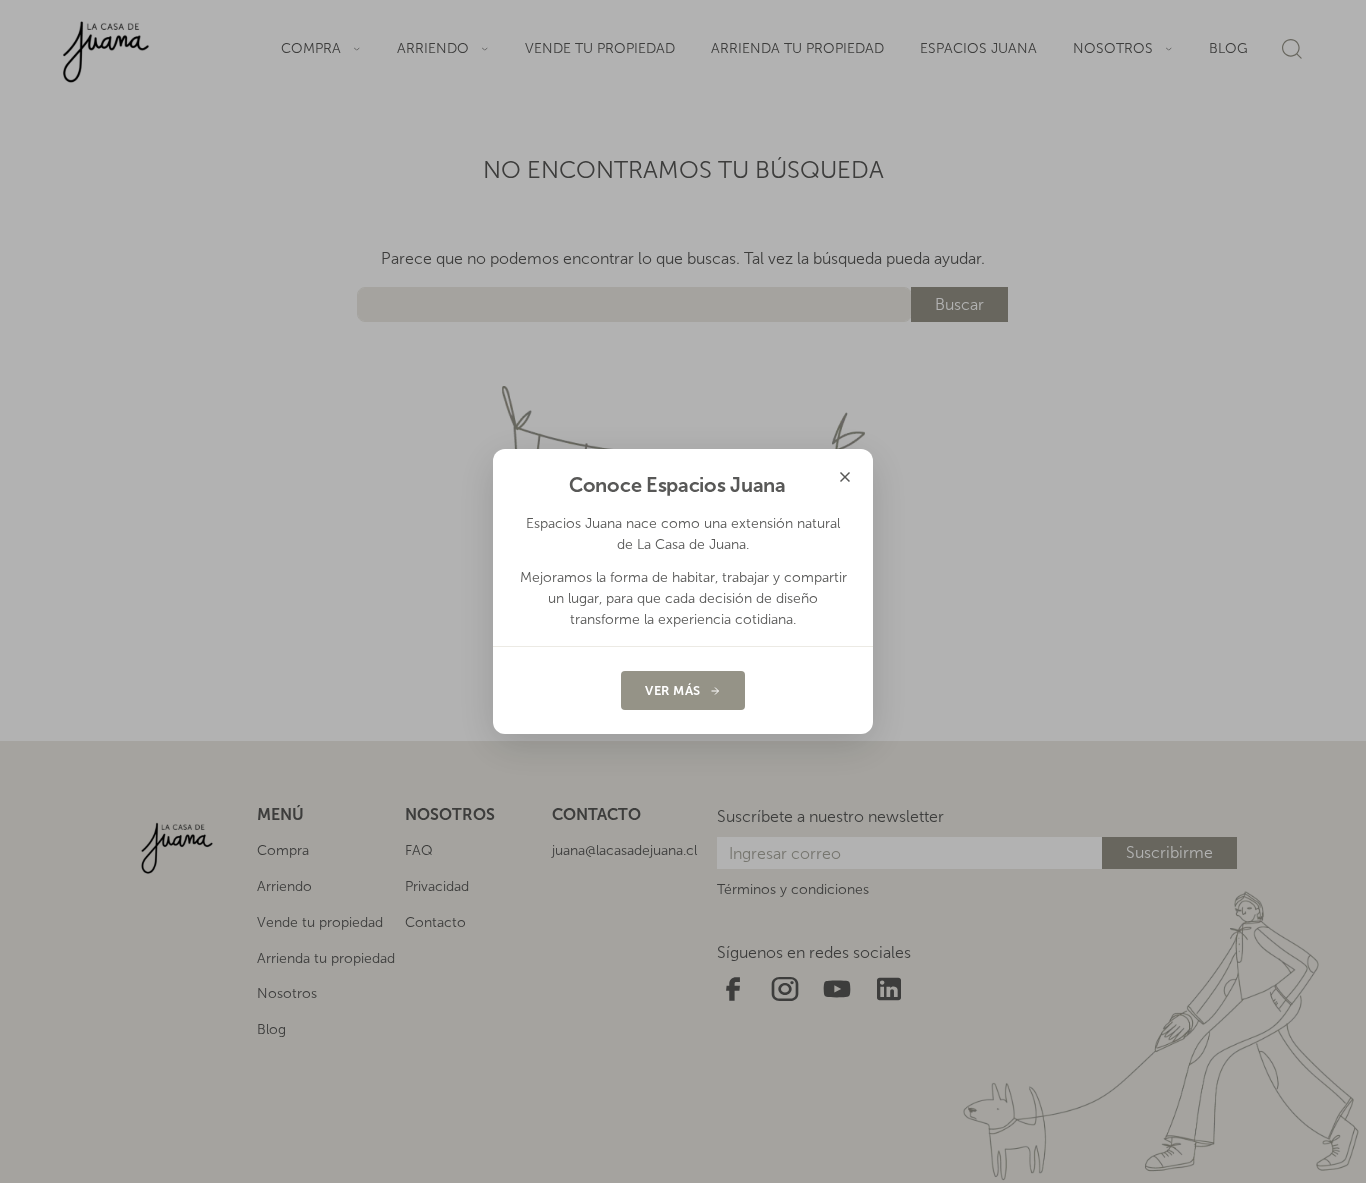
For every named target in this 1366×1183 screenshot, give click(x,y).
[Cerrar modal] (845, 477)
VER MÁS (673, 690)
